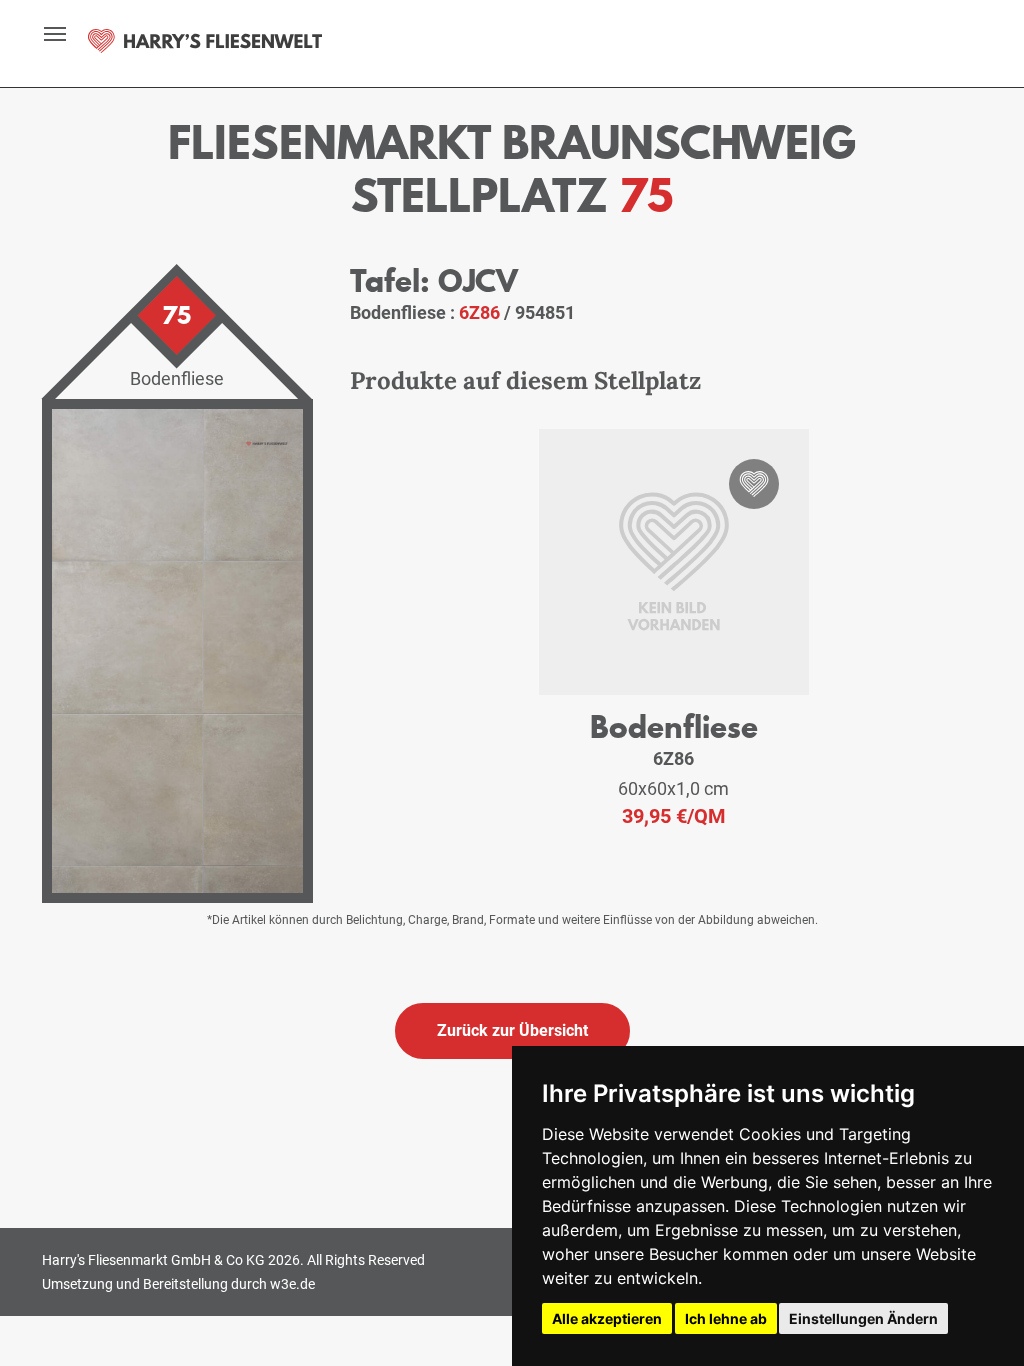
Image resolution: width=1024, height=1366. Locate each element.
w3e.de (292, 1284)
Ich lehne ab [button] (726, 1318)
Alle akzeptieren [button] (607, 1318)
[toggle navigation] (44, 34)
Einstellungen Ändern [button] (863, 1318)
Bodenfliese (674, 726)
